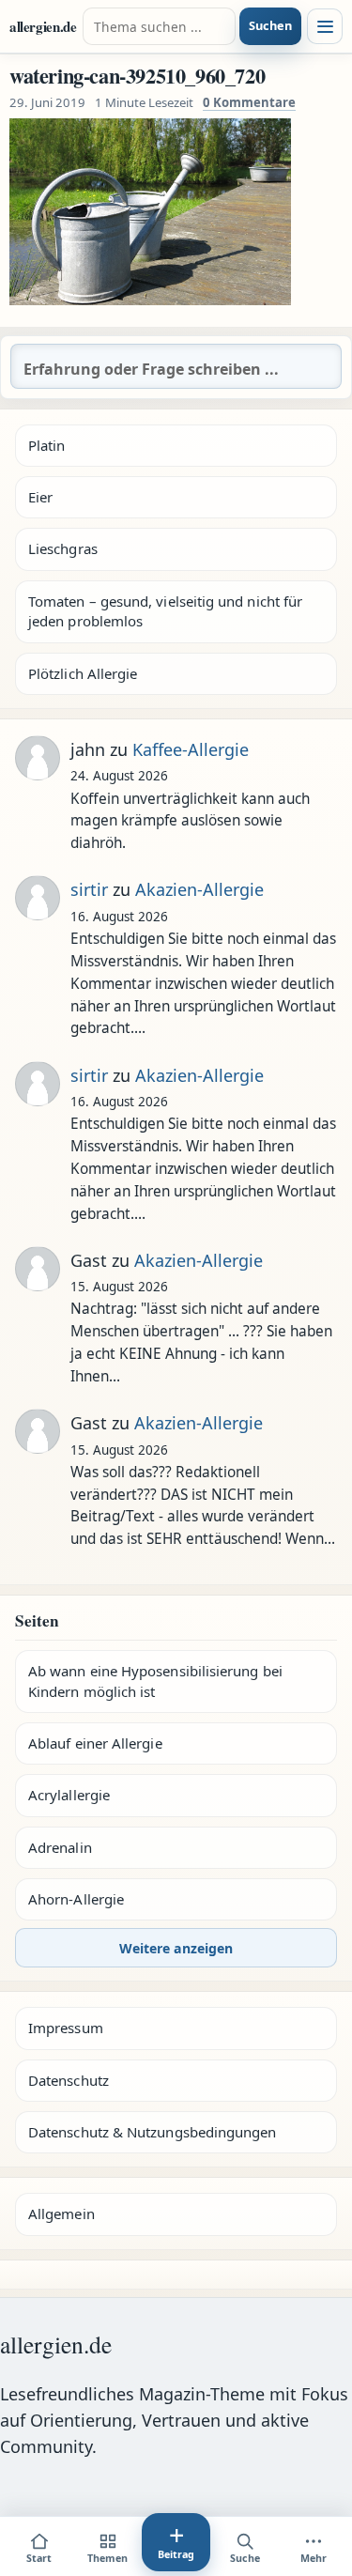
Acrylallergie (69, 1795)
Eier (40, 497)
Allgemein (61, 2214)
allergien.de (43, 26)
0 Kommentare (249, 102)
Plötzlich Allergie (83, 673)
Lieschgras (63, 548)
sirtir (89, 889)
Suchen (270, 25)
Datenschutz (69, 2080)
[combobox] (160, 26)
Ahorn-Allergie (76, 1899)
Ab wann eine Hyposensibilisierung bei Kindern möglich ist (155, 1681)
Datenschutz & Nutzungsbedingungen (152, 2132)
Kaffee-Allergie (191, 749)
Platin (46, 445)
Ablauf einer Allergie (95, 1743)
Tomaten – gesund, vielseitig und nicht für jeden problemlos (165, 611)
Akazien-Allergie (199, 889)
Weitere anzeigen (176, 1948)
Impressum (66, 2028)
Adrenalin (60, 1847)
